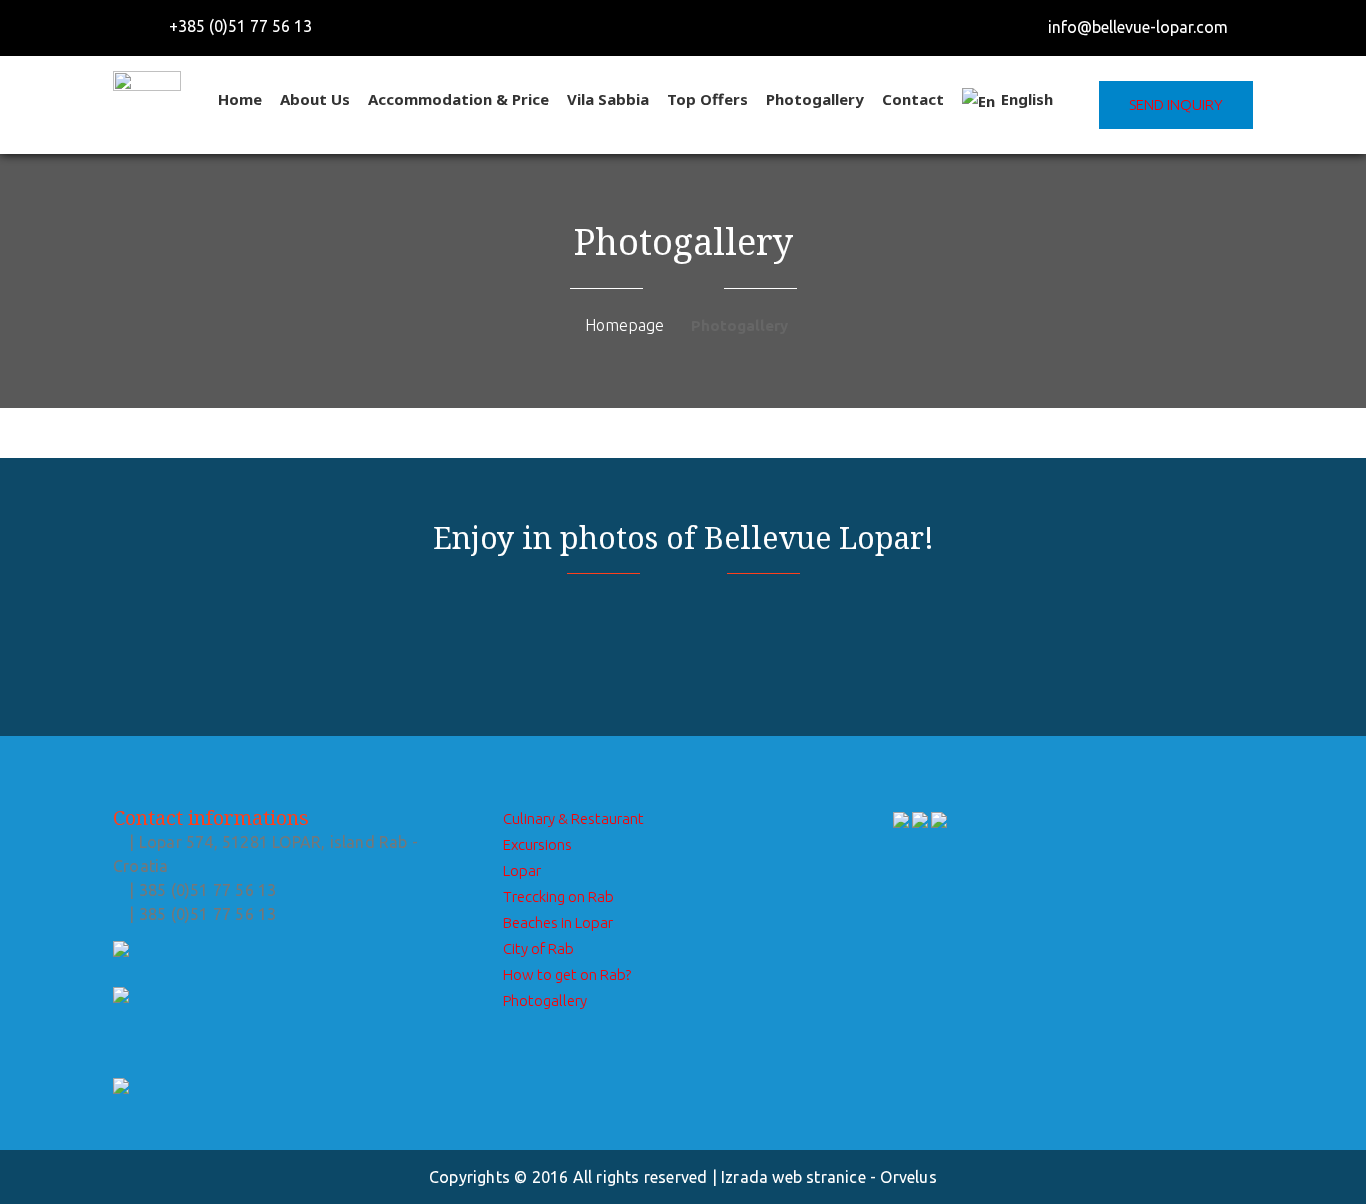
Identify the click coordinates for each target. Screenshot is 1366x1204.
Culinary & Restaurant (573, 818)
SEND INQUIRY (1176, 104)
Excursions (537, 844)
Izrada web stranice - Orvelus (829, 1177)
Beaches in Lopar (558, 922)
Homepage (624, 325)
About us (315, 99)
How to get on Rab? (567, 974)
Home (240, 99)
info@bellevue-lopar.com (1138, 27)
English (1027, 99)
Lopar (522, 870)
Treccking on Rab (558, 896)
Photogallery (815, 99)
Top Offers (707, 99)
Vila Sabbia (608, 99)
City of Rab (538, 948)
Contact (913, 99)
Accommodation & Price (458, 99)
